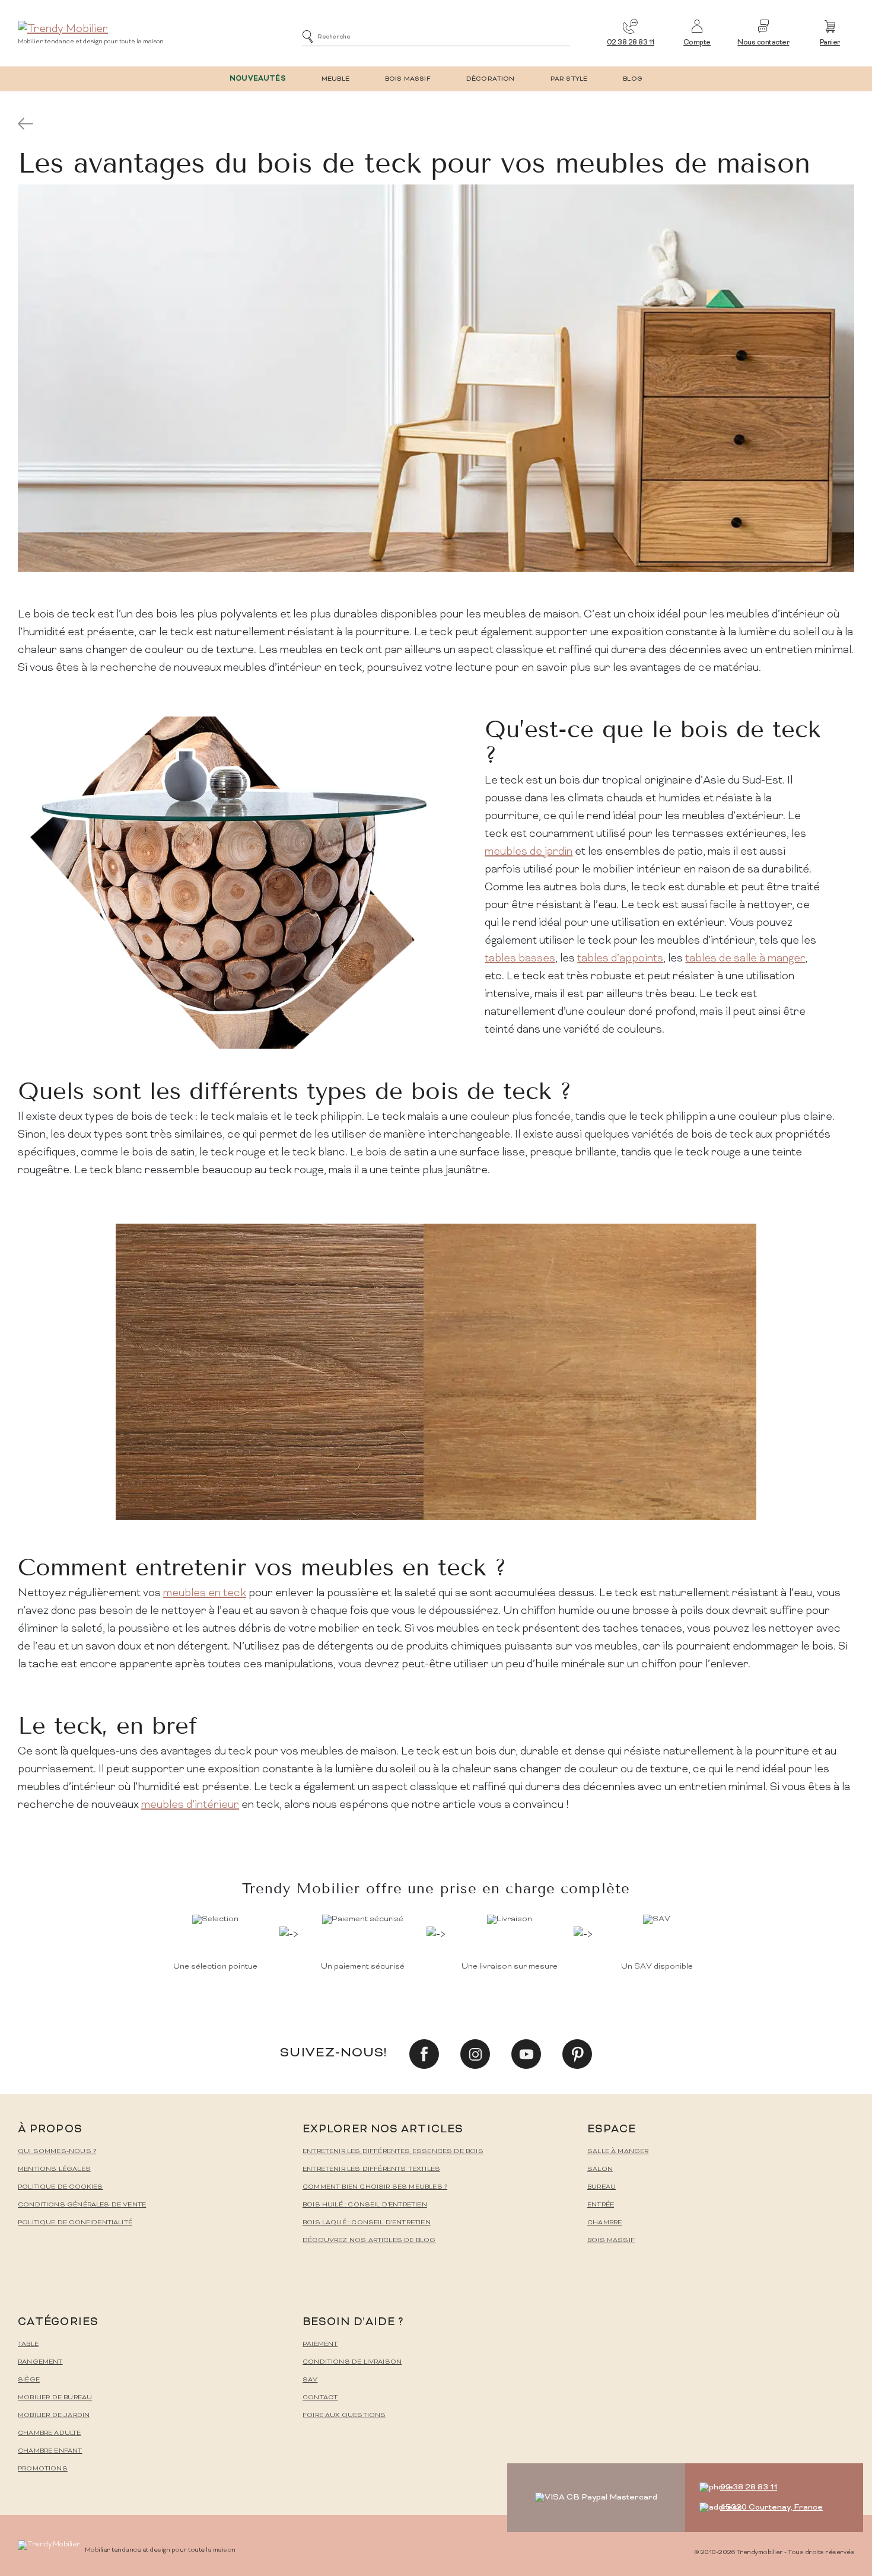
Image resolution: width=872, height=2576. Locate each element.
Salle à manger (618, 2152)
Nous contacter (763, 43)
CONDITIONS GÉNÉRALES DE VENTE (82, 2205)
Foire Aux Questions (344, 2416)
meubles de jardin (529, 852)
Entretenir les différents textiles (371, 2169)
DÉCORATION (491, 79)
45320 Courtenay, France (771, 2507)
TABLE (28, 2344)
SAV (310, 2380)
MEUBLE (335, 79)
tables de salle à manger (745, 959)
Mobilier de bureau (55, 2398)
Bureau (602, 2187)
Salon (600, 2169)
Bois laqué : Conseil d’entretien (367, 2223)
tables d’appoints (620, 959)
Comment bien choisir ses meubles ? (375, 2187)
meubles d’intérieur (190, 1805)
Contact (320, 2398)
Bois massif (611, 2241)
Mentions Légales (54, 2169)
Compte (697, 43)
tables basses (520, 959)
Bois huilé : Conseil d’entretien (365, 2205)
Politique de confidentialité (75, 2223)
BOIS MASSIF (408, 79)
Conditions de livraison (352, 2362)
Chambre (604, 2223)
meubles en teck (205, 1593)
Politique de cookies (61, 2187)
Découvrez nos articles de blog (369, 2241)
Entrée (601, 2205)
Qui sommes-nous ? (57, 2152)
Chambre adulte (50, 2433)
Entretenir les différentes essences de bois (393, 2152)
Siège (29, 2380)
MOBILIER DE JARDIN (54, 2416)
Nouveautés (258, 79)
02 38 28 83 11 (631, 43)
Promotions (43, 2469)
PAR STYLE (569, 79)
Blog (633, 79)
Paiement (320, 2344)
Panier (830, 43)
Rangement (40, 2362)
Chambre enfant (50, 2451)
